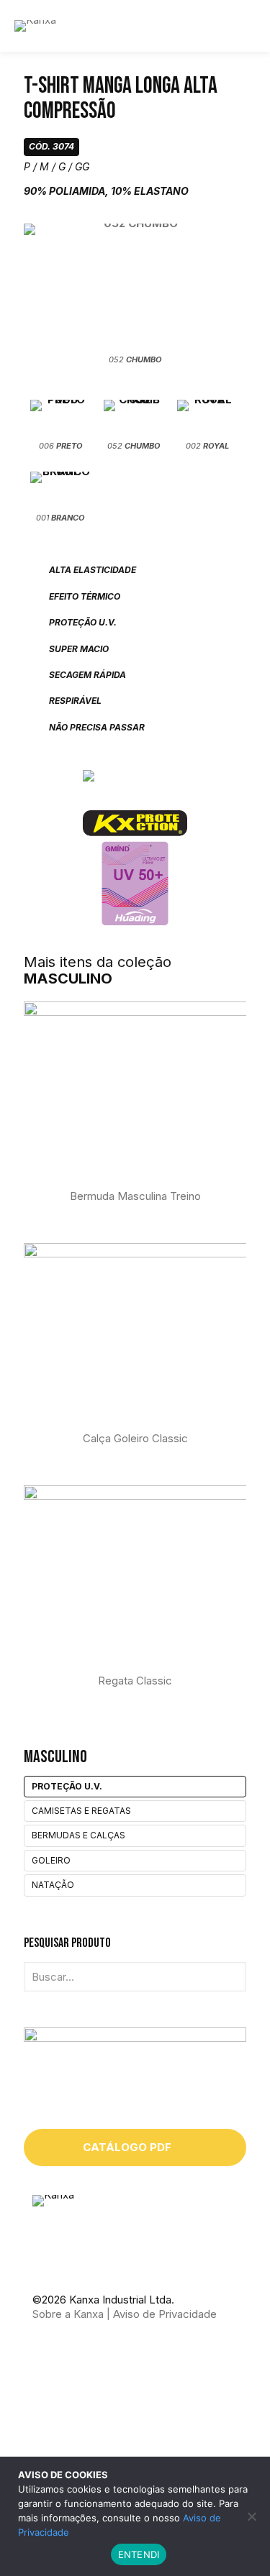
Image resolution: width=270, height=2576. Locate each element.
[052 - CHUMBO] (135, 287)
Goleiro (51, 1860)
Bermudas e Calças (78, 1835)
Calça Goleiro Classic (135, 1438)
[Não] (252, 2516)
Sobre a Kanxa (68, 2314)
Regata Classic (135, 1681)
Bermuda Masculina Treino (135, 1196)
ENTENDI (139, 2554)
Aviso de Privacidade (165, 2314)
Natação (53, 1885)
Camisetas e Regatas (81, 1811)
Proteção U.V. (67, 1786)
